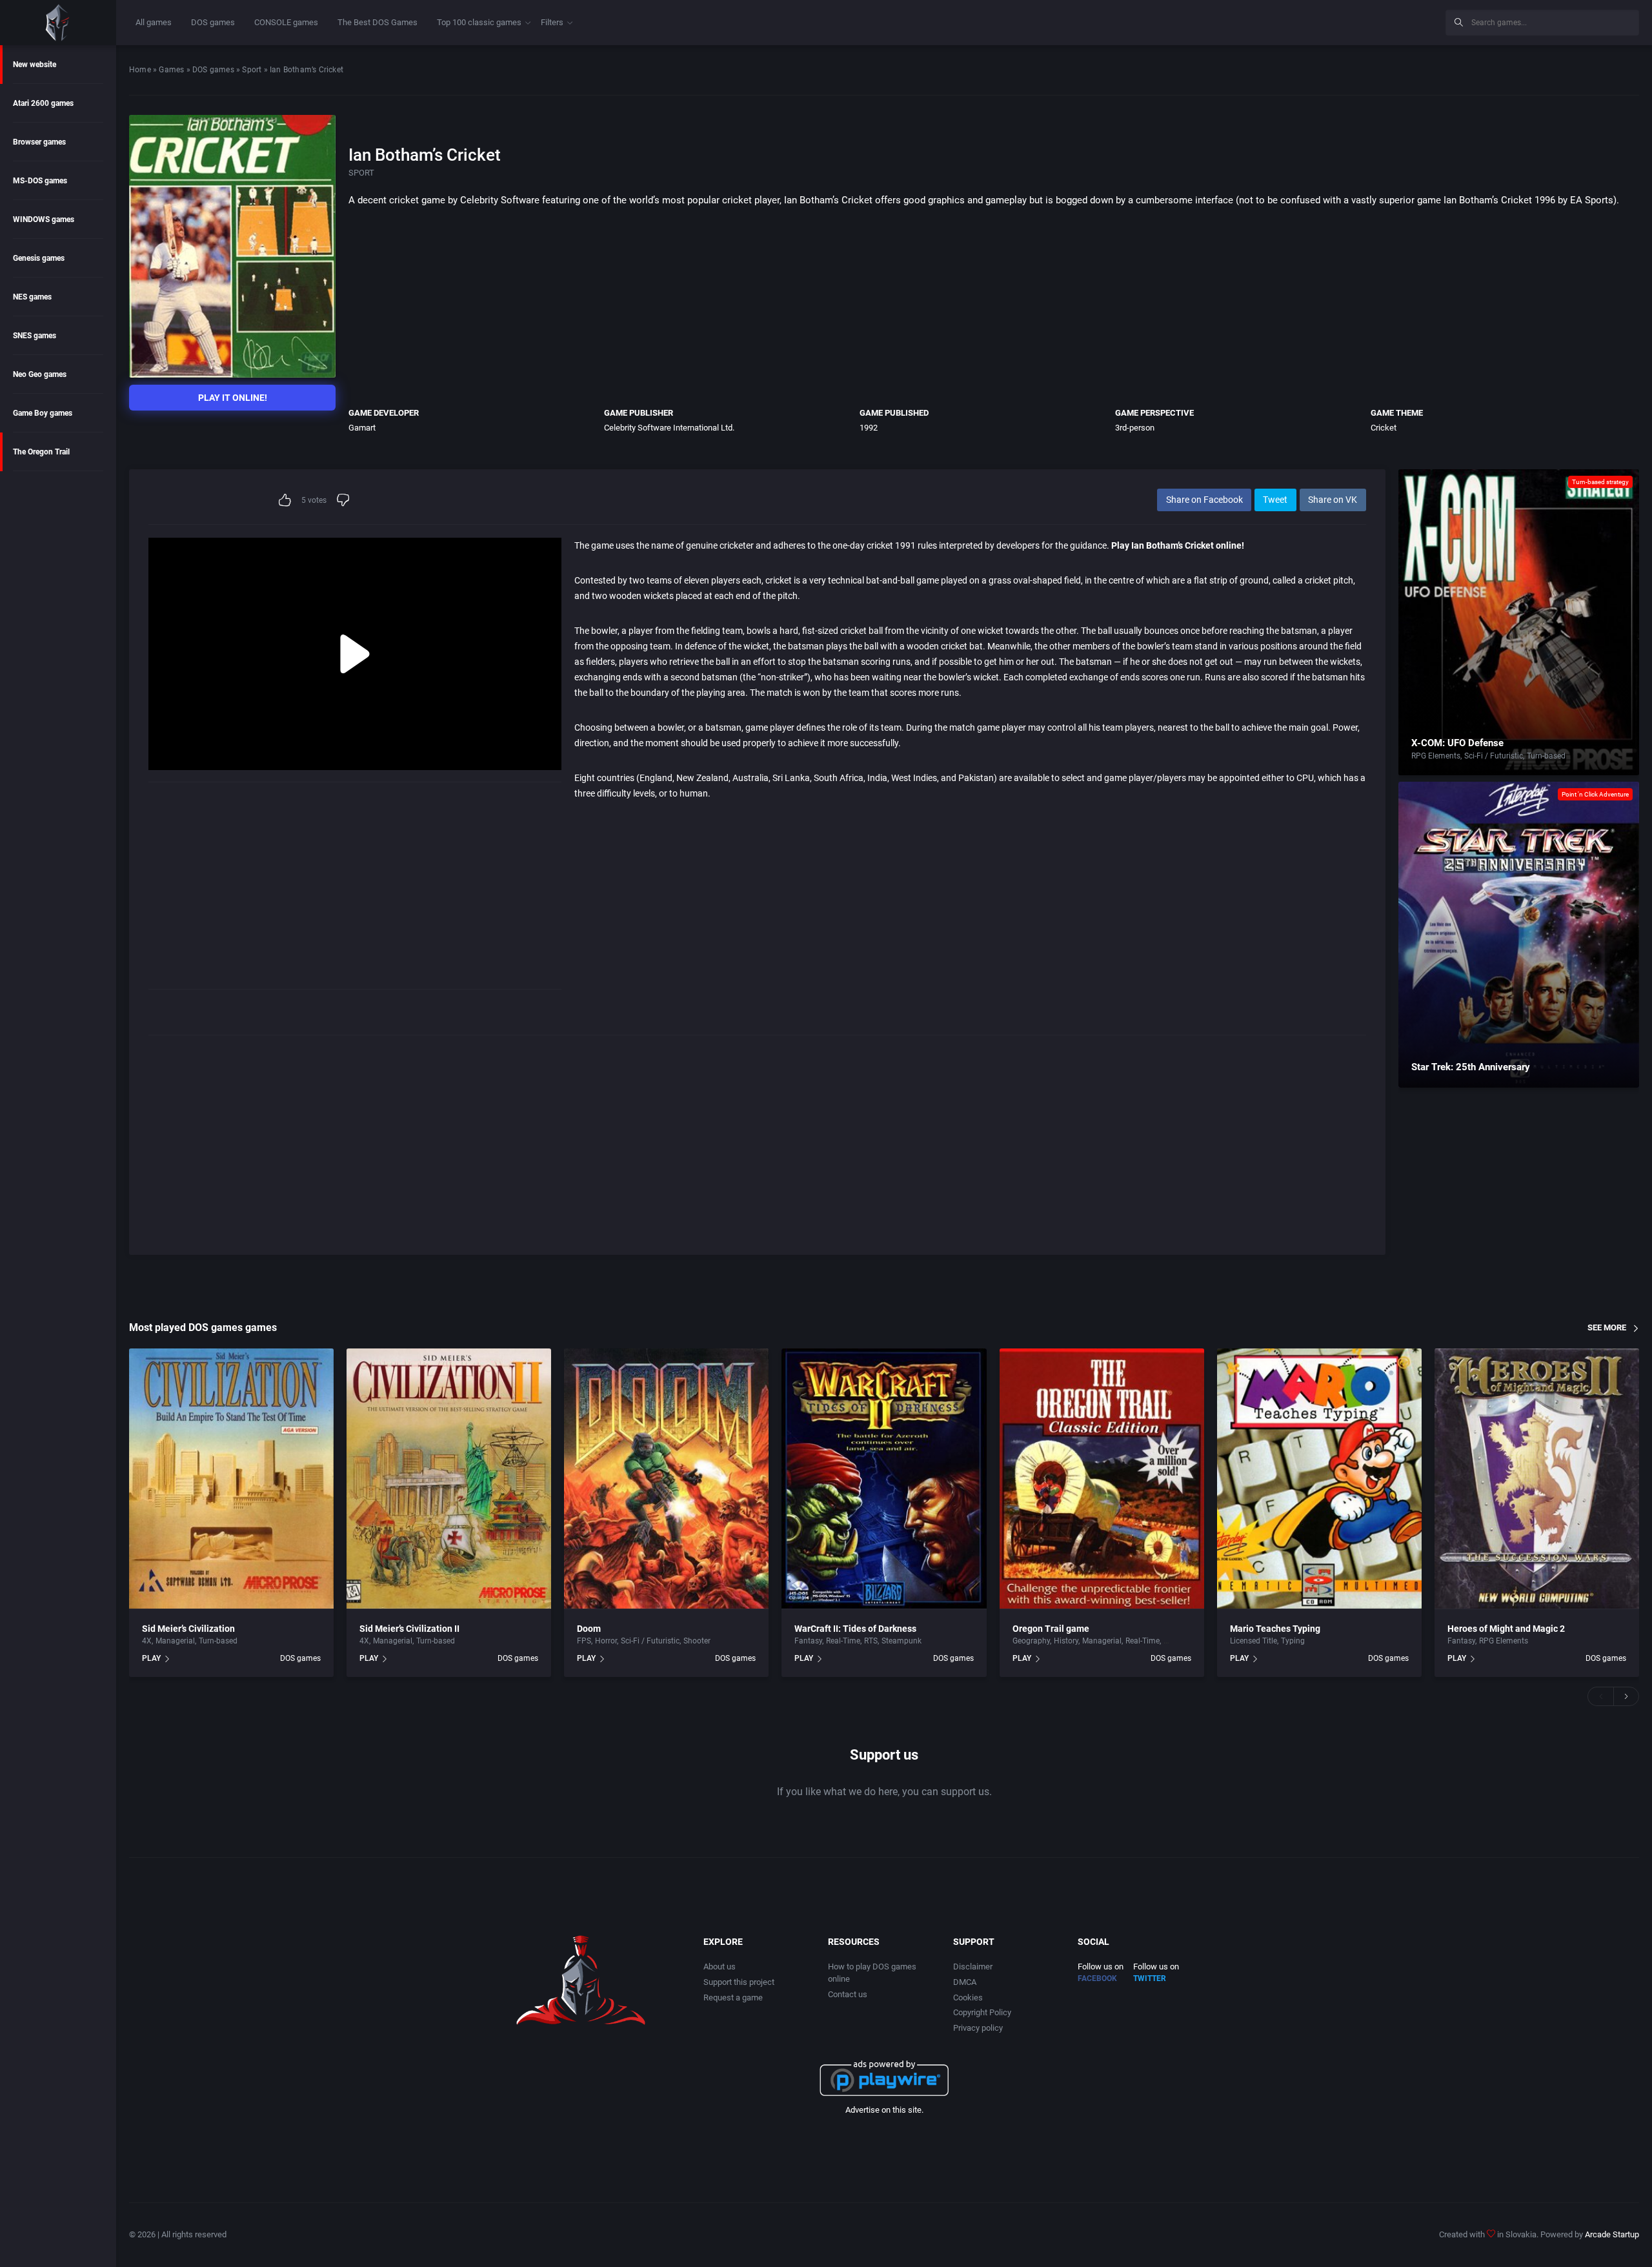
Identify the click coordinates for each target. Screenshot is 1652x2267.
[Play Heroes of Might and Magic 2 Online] (1537, 1479)
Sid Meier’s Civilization (188, 1629)
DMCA (965, 1982)
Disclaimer (973, 1967)
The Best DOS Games (378, 22)
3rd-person (1135, 428)
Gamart (362, 428)
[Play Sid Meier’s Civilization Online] (231, 1479)
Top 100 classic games (479, 22)
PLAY (151, 1658)
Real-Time (843, 1641)
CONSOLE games (286, 22)
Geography (1031, 1641)
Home (140, 70)
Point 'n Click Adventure (1595, 794)
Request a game (733, 1998)
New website (35, 65)
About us (720, 1967)
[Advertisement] (1329, 21)
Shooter (697, 1641)
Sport (252, 70)
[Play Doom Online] (666, 1479)
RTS (871, 1641)
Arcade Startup (1612, 2234)
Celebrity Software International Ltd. (669, 428)
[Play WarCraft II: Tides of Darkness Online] (884, 1479)
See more (1607, 1327)
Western (1178, 1641)
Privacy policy (978, 2028)
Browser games (39, 142)
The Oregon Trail (41, 452)
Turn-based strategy (1600, 482)
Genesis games (39, 258)
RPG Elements (1436, 756)
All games (154, 22)
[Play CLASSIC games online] (58, 23)
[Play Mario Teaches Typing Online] (1319, 1479)
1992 (869, 428)
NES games (32, 297)
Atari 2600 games (43, 103)
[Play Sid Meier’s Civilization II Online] (449, 1479)
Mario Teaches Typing (1275, 1629)
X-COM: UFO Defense (1457, 743)
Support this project (739, 1982)
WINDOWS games (44, 219)
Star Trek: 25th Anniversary (1471, 1067)
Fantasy (808, 1641)
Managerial (175, 1641)
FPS (584, 1641)
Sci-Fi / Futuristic (1494, 756)
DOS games (213, 22)
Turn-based (1546, 756)
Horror (606, 1641)
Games (171, 70)
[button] (1600, 1696)
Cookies (968, 1998)
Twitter (1150, 1978)
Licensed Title (1254, 1641)
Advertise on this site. (884, 2110)
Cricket (1384, 428)
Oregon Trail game (1051, 1629)
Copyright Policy (982, 2012)
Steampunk (902, 1641)
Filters (552, 22)
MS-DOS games (40, 181)
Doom (589, 1629)
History (1066, 1641)
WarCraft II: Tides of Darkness (855, 1629)
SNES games (35, 336)
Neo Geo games (40, 374)
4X (147, 1641)
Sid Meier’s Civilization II (409, 1629)
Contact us (848, 1994)
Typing (1293, 1641)
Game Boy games (43, 413)
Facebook (1097, 1978)
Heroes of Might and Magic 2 (1506, 1629)
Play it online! (233, 398)
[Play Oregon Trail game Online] (1102, 1479)
